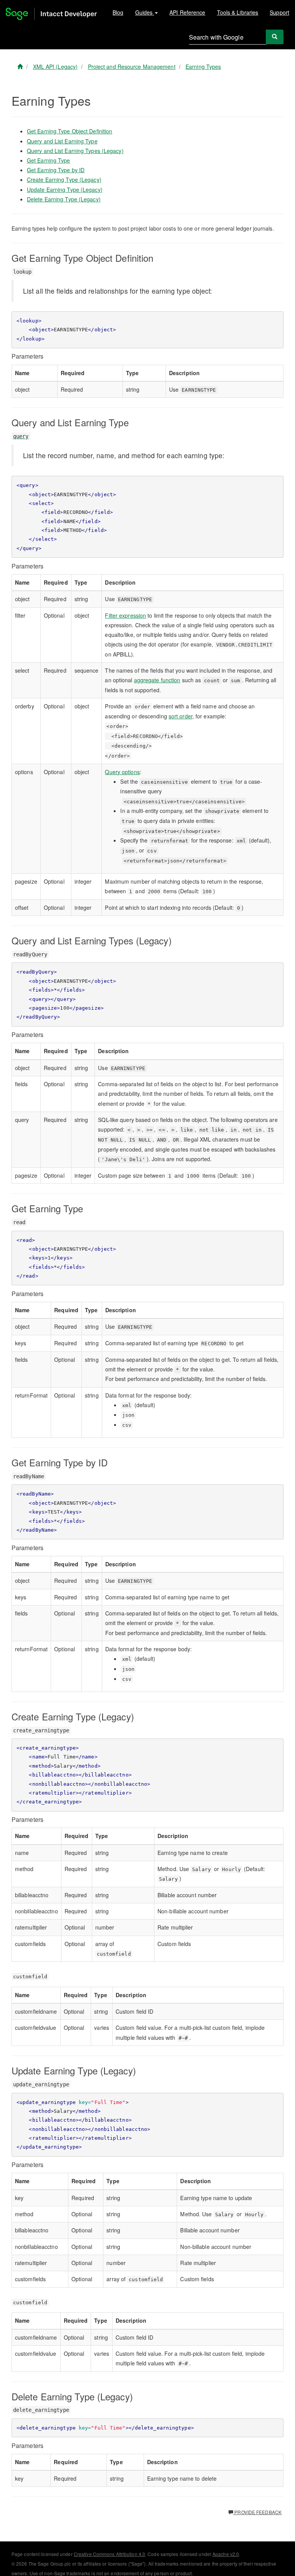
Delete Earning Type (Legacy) (64, 199)
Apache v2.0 (226, 2554)
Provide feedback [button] (257, 2512)
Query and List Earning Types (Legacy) (75, 151)
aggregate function (157, 680)
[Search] (275, 37)
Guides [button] (145, 12)
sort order (181, 716)
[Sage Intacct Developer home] (20, 66)
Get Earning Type (49, 160)
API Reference (187, 12)
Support (279, 12)
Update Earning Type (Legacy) (65, 189)
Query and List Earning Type (62, 141)
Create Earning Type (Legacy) (64, 179)
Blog (118, 12)
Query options (122, 772)
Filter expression (125, 615)
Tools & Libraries (238, 12)
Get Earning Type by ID (56, 170)
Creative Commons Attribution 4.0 (109, 2554)
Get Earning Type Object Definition (70, 131)
